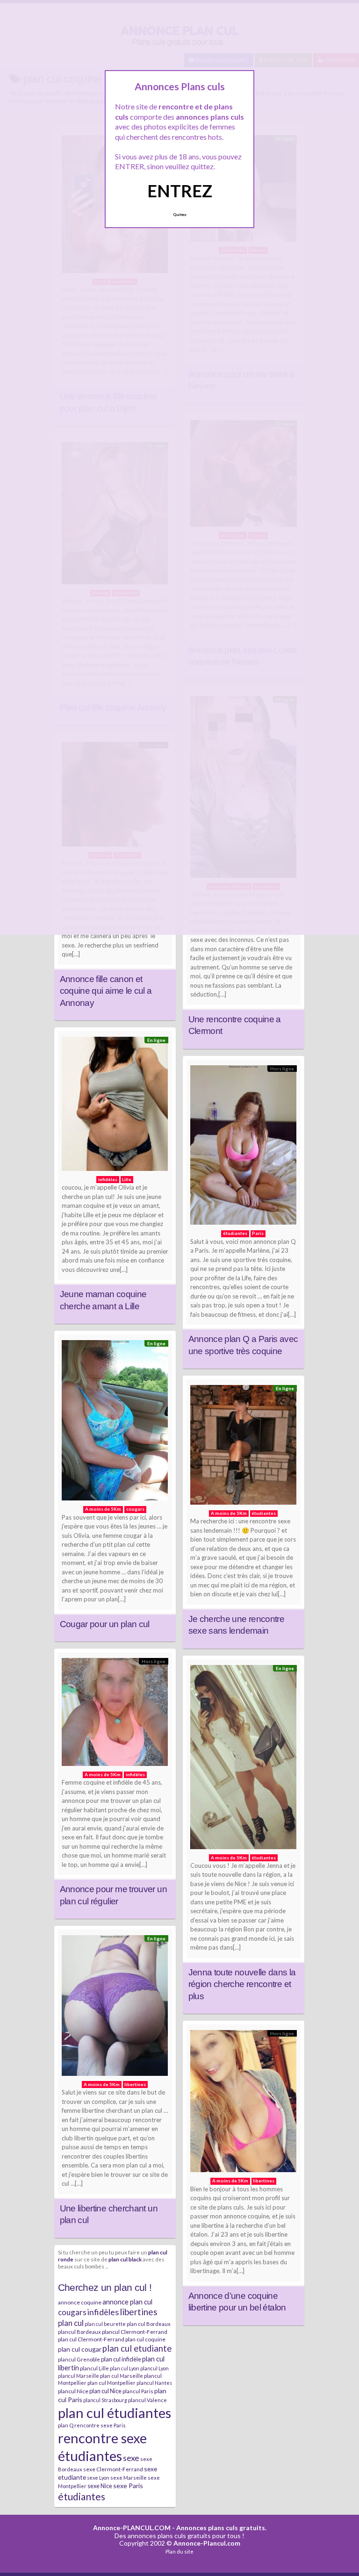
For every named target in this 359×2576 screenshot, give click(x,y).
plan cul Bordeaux (149, 2324)
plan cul (71, 2323)
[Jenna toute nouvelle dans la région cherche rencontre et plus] (244, 1759)
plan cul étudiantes (115, 2413)
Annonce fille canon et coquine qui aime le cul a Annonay (106, 991)
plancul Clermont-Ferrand (135, 2332)
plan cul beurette (105, 2324)
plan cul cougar (80, 2349)
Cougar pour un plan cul (105, 1624)
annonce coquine (80, 2302)
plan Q (66, 2425)
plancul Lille (94, 2368)
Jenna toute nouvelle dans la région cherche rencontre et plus (242, 1984)
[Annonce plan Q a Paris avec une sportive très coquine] (244, 1148)
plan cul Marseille (122, 2376)
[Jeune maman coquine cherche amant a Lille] (115, 1106)
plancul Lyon (154, 2368)
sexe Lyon (98, 2478)
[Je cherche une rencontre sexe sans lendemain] (244, 1447)
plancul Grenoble (79, 2359)
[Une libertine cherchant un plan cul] (115, 2008)
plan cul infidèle (121, 2359)
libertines (139, 2312)
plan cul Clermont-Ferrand (91, 2339)
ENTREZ (180, 191)
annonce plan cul (127, 2302)
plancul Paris (138, 2391)
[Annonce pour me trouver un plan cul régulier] (115, 1714)
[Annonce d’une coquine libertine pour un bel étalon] (244, 2103)
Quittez (180, 215)
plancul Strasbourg (105, 2400)
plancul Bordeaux (79, 2332)
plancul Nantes (154, 2383)
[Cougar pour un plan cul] (115, 1423)
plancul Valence (147, 2400)
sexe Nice (100, 2486)
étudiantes (82, 2496)
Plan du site (179, 2551)
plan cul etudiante (137, 2348)
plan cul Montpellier (111, 2383)
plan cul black (125, 2259)
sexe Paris (128, 2486)
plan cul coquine (145, 2339)
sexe (131, 2458)
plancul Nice (73, 2391)
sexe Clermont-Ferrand (113, 2469)
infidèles (103, 2312)
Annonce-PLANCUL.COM (132, 2528)
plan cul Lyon (125, 2368)
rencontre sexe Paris (100, 2425)
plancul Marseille (79, 2376)
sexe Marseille (129, 2478)
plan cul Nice (105, 2391)
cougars (72, 2312)
